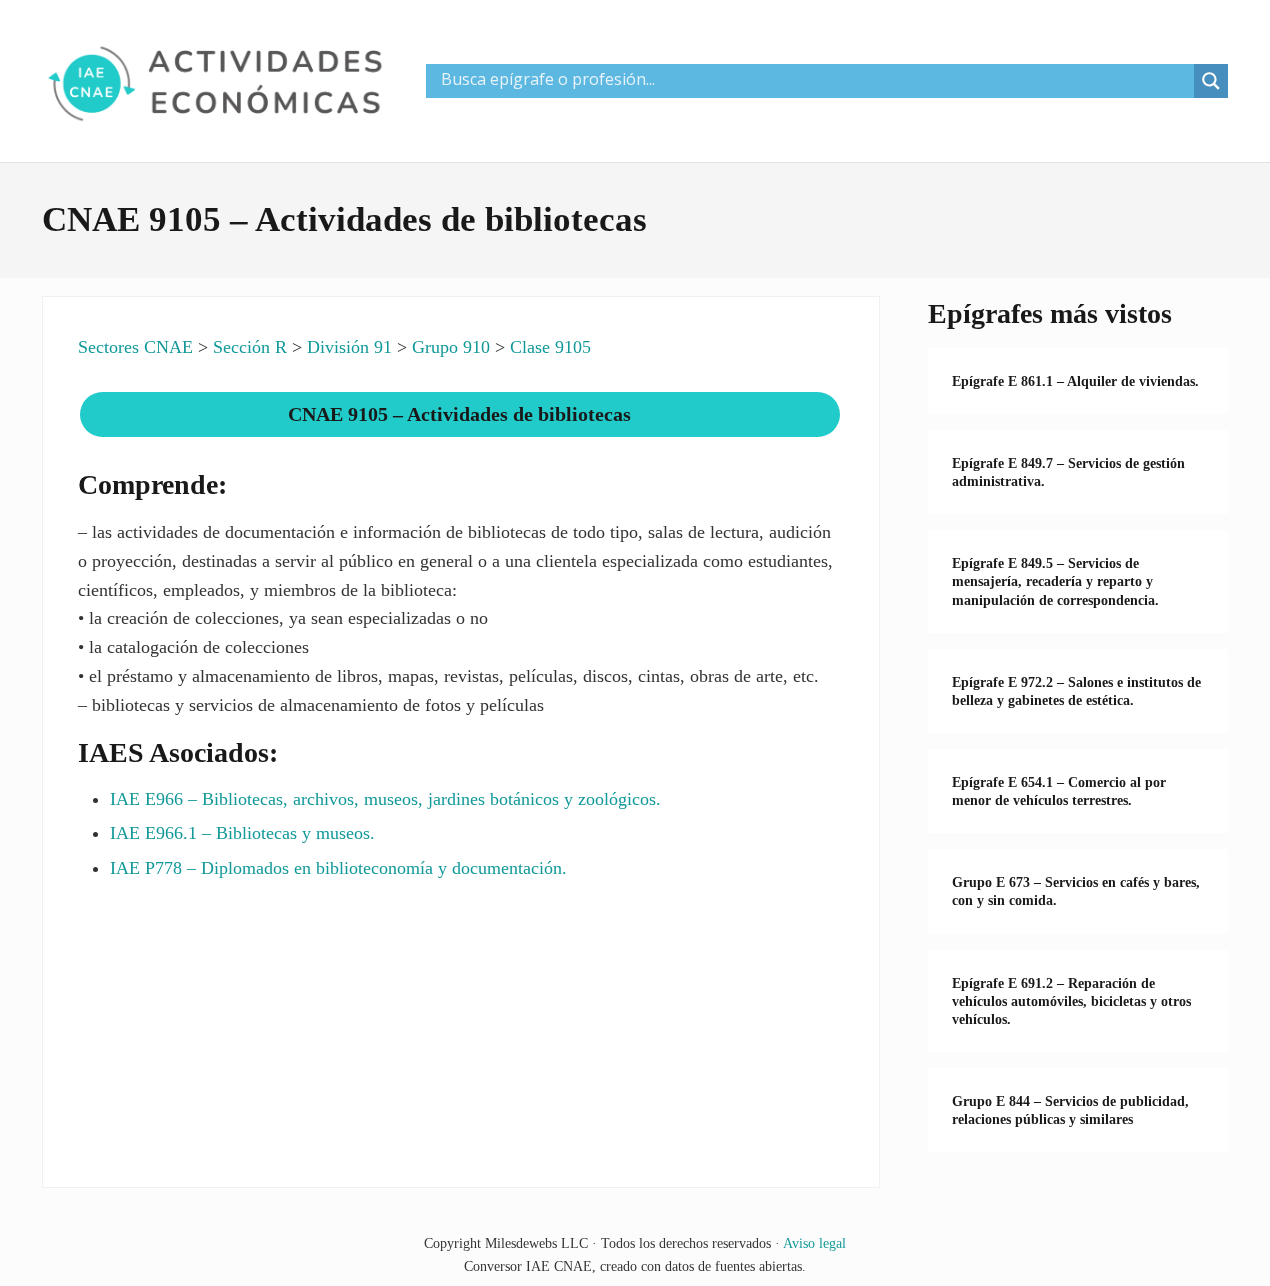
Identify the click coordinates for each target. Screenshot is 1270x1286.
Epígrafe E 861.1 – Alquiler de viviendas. (1075, 381)
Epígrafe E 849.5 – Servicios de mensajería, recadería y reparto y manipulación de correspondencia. (1055, 581)
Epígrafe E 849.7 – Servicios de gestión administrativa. (1068, 472)
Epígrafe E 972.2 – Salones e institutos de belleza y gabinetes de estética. (1076, 691)
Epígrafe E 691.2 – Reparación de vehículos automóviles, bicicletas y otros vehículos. (1071, 1001)
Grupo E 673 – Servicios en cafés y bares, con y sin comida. (1076, 891)
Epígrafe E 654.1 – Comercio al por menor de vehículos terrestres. (1059, 791)
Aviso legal (814, 1243)
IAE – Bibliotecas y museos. (242, 833)
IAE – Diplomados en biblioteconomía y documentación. (338, 868)
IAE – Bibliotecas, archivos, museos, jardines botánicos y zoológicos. (385, 799)
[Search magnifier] (1211, 81)
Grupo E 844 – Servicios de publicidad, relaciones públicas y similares (1070, 1110)
